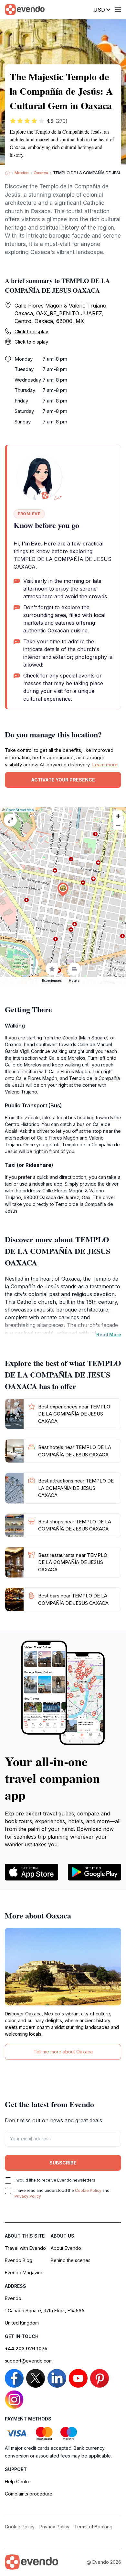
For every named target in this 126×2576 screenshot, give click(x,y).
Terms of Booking (93, 2527)
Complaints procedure (29, 2494)
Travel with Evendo (25, 2248)
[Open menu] (118, 10)
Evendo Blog (19, 2260)
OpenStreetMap (20, 810)
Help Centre (18, 2481)
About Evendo (66, 2248)
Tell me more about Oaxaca (63, 2052)
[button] (63, 890)
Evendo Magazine (24, 2273)
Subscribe (63, 2163)
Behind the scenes (71, 2260)
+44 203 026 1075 (26, 2349)
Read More (109, 1335)
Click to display (31, 331)
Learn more (105, 765)
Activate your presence (63, 780)
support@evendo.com (29, 2361)
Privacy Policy (28, 2196)
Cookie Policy (88, 2190)
